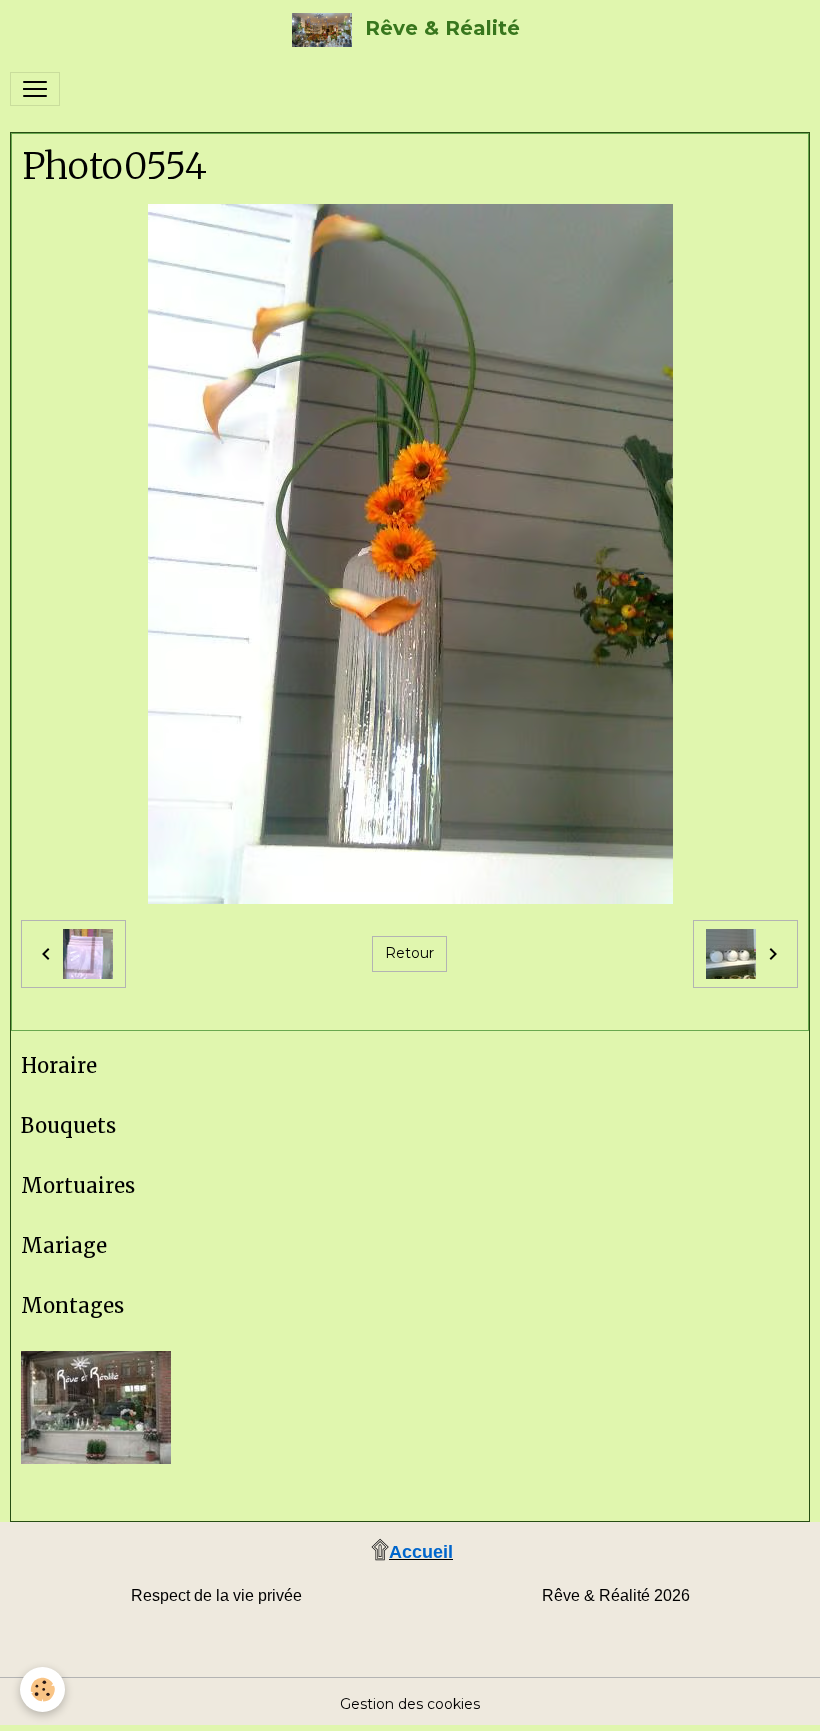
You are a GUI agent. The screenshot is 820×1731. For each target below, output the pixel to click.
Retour (409, 953)
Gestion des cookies (410, 1704)
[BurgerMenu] (35, 89)
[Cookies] (42, 1689)
